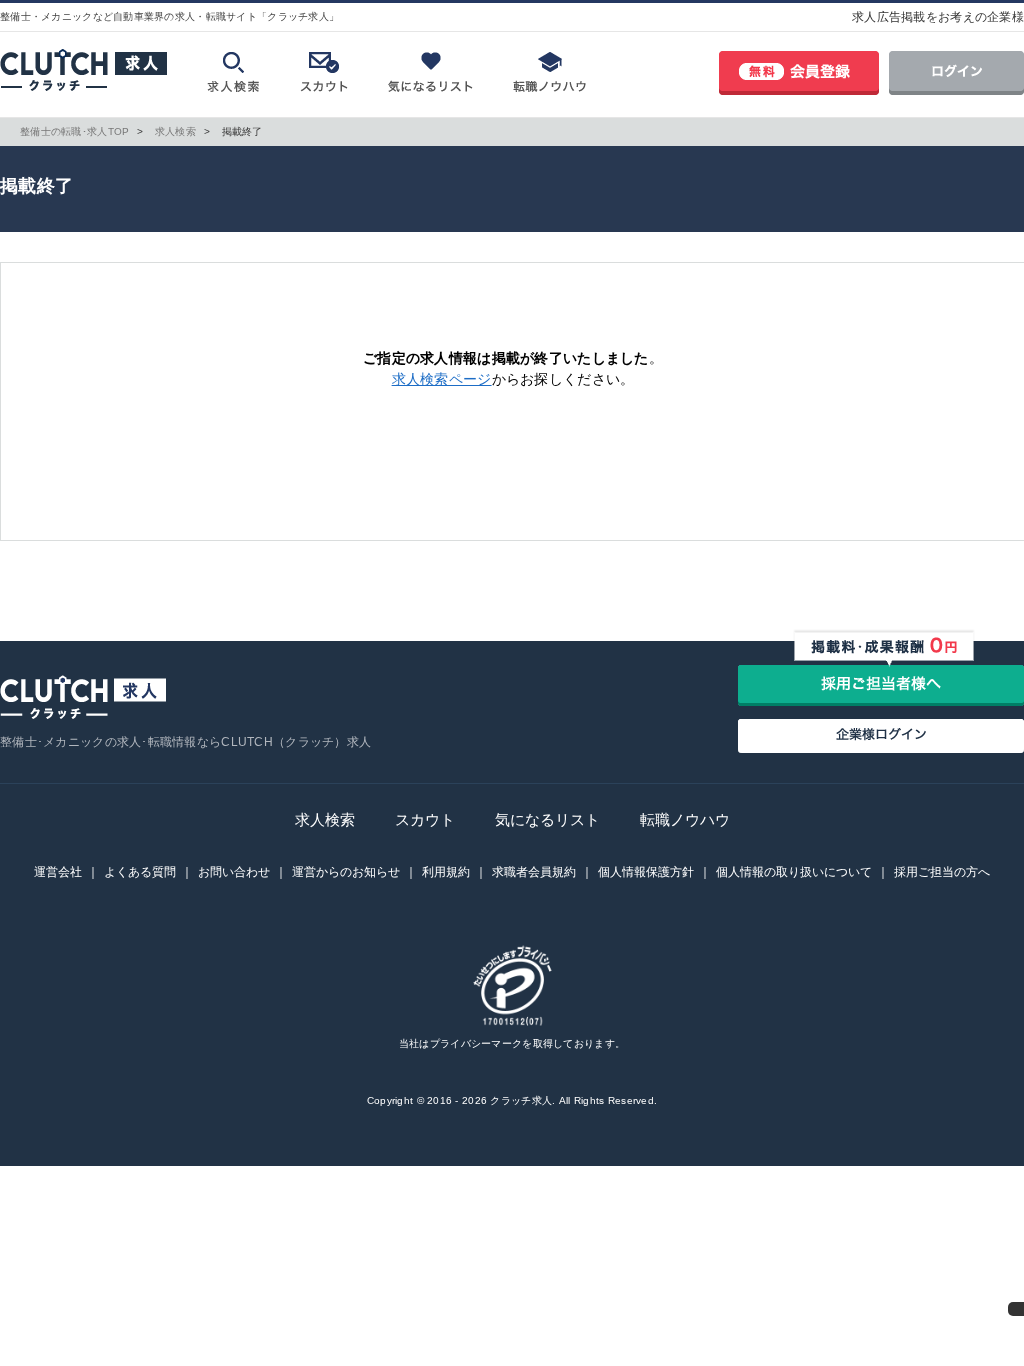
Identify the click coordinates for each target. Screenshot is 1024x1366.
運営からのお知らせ (346, 872)
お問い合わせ (234, 872)
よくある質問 (140, 872)
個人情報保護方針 (646, 872)
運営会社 (58, 872)
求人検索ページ (442, 379)
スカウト (425, 819)
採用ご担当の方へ (942, 872)
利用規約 (446, 872)
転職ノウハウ (685, 819)
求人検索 (325, 819)
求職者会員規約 (534, 872)
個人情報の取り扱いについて (794, 872)
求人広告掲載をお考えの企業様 (938, 17)
